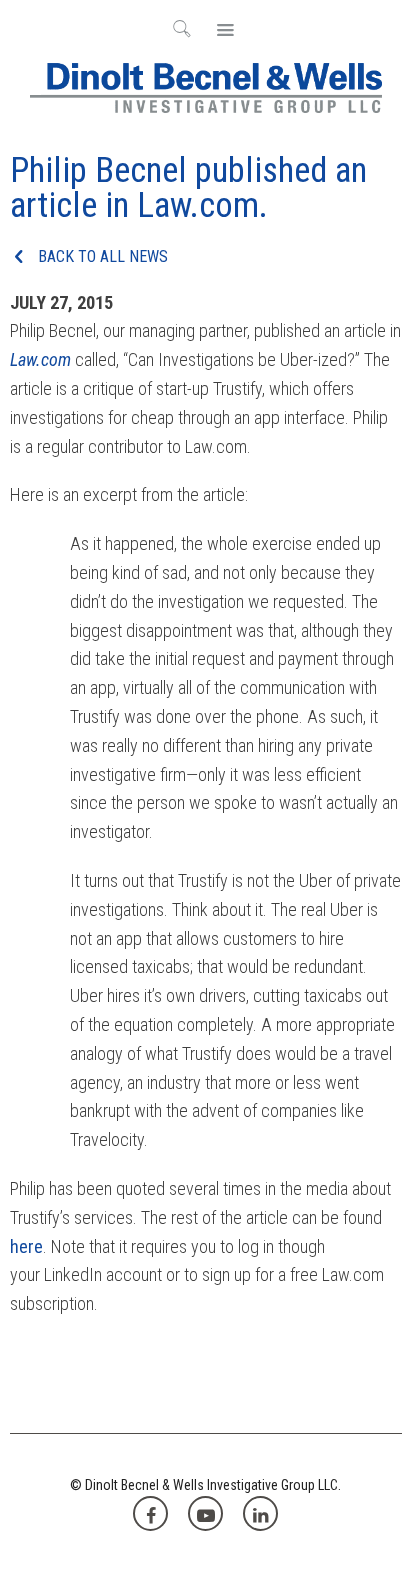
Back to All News (101, 256)
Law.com (40, 359)
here (26, 1246)
